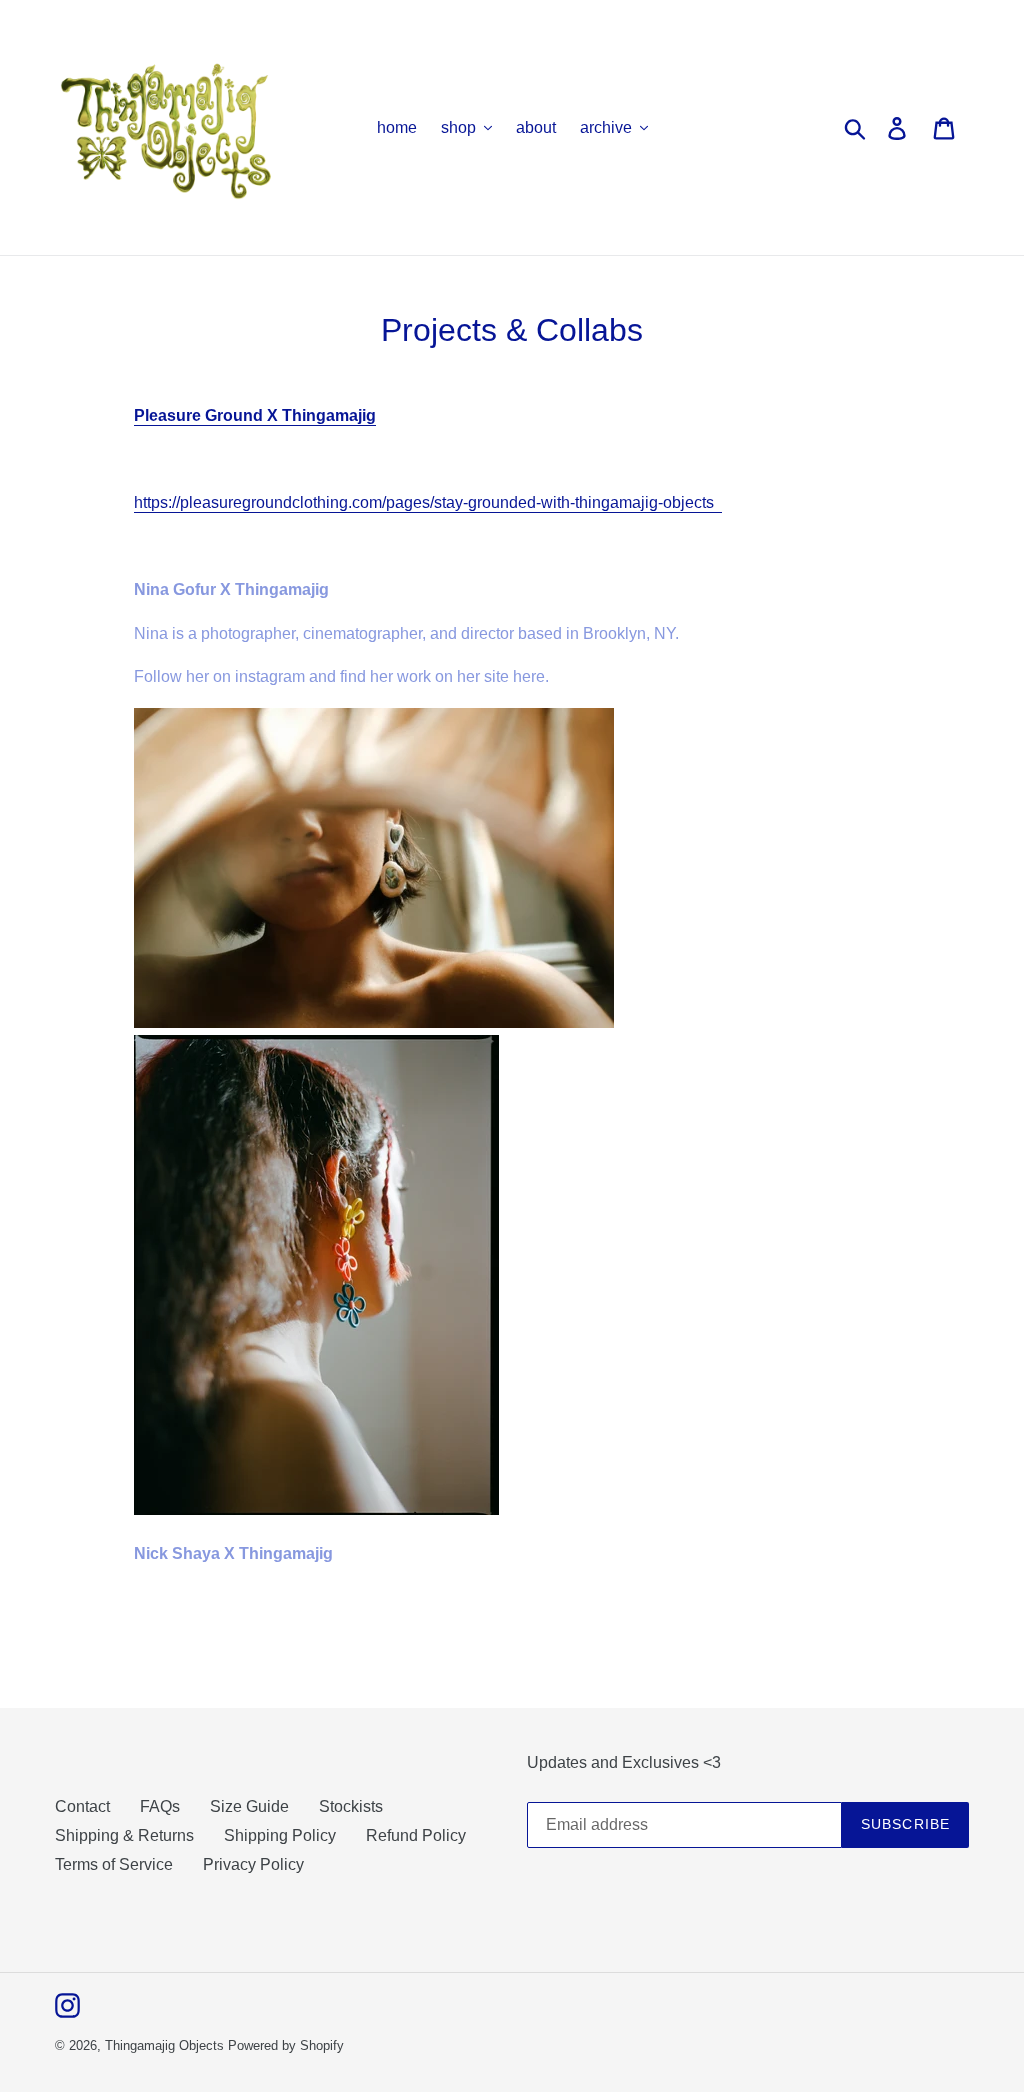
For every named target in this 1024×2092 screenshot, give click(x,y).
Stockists (351, 1806)
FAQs (160, 1806)
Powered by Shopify (286, 2045)
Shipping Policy (280, 1835)
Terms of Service (114, 1864)
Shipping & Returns (124, 1835)
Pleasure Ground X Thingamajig (255, 415)
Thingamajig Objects (164, 2045)
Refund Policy (416, 1835)
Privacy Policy (253, 1864)
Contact (82, 1806)
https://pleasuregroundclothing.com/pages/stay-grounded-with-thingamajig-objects (428, 502)
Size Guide (249, 1806)
